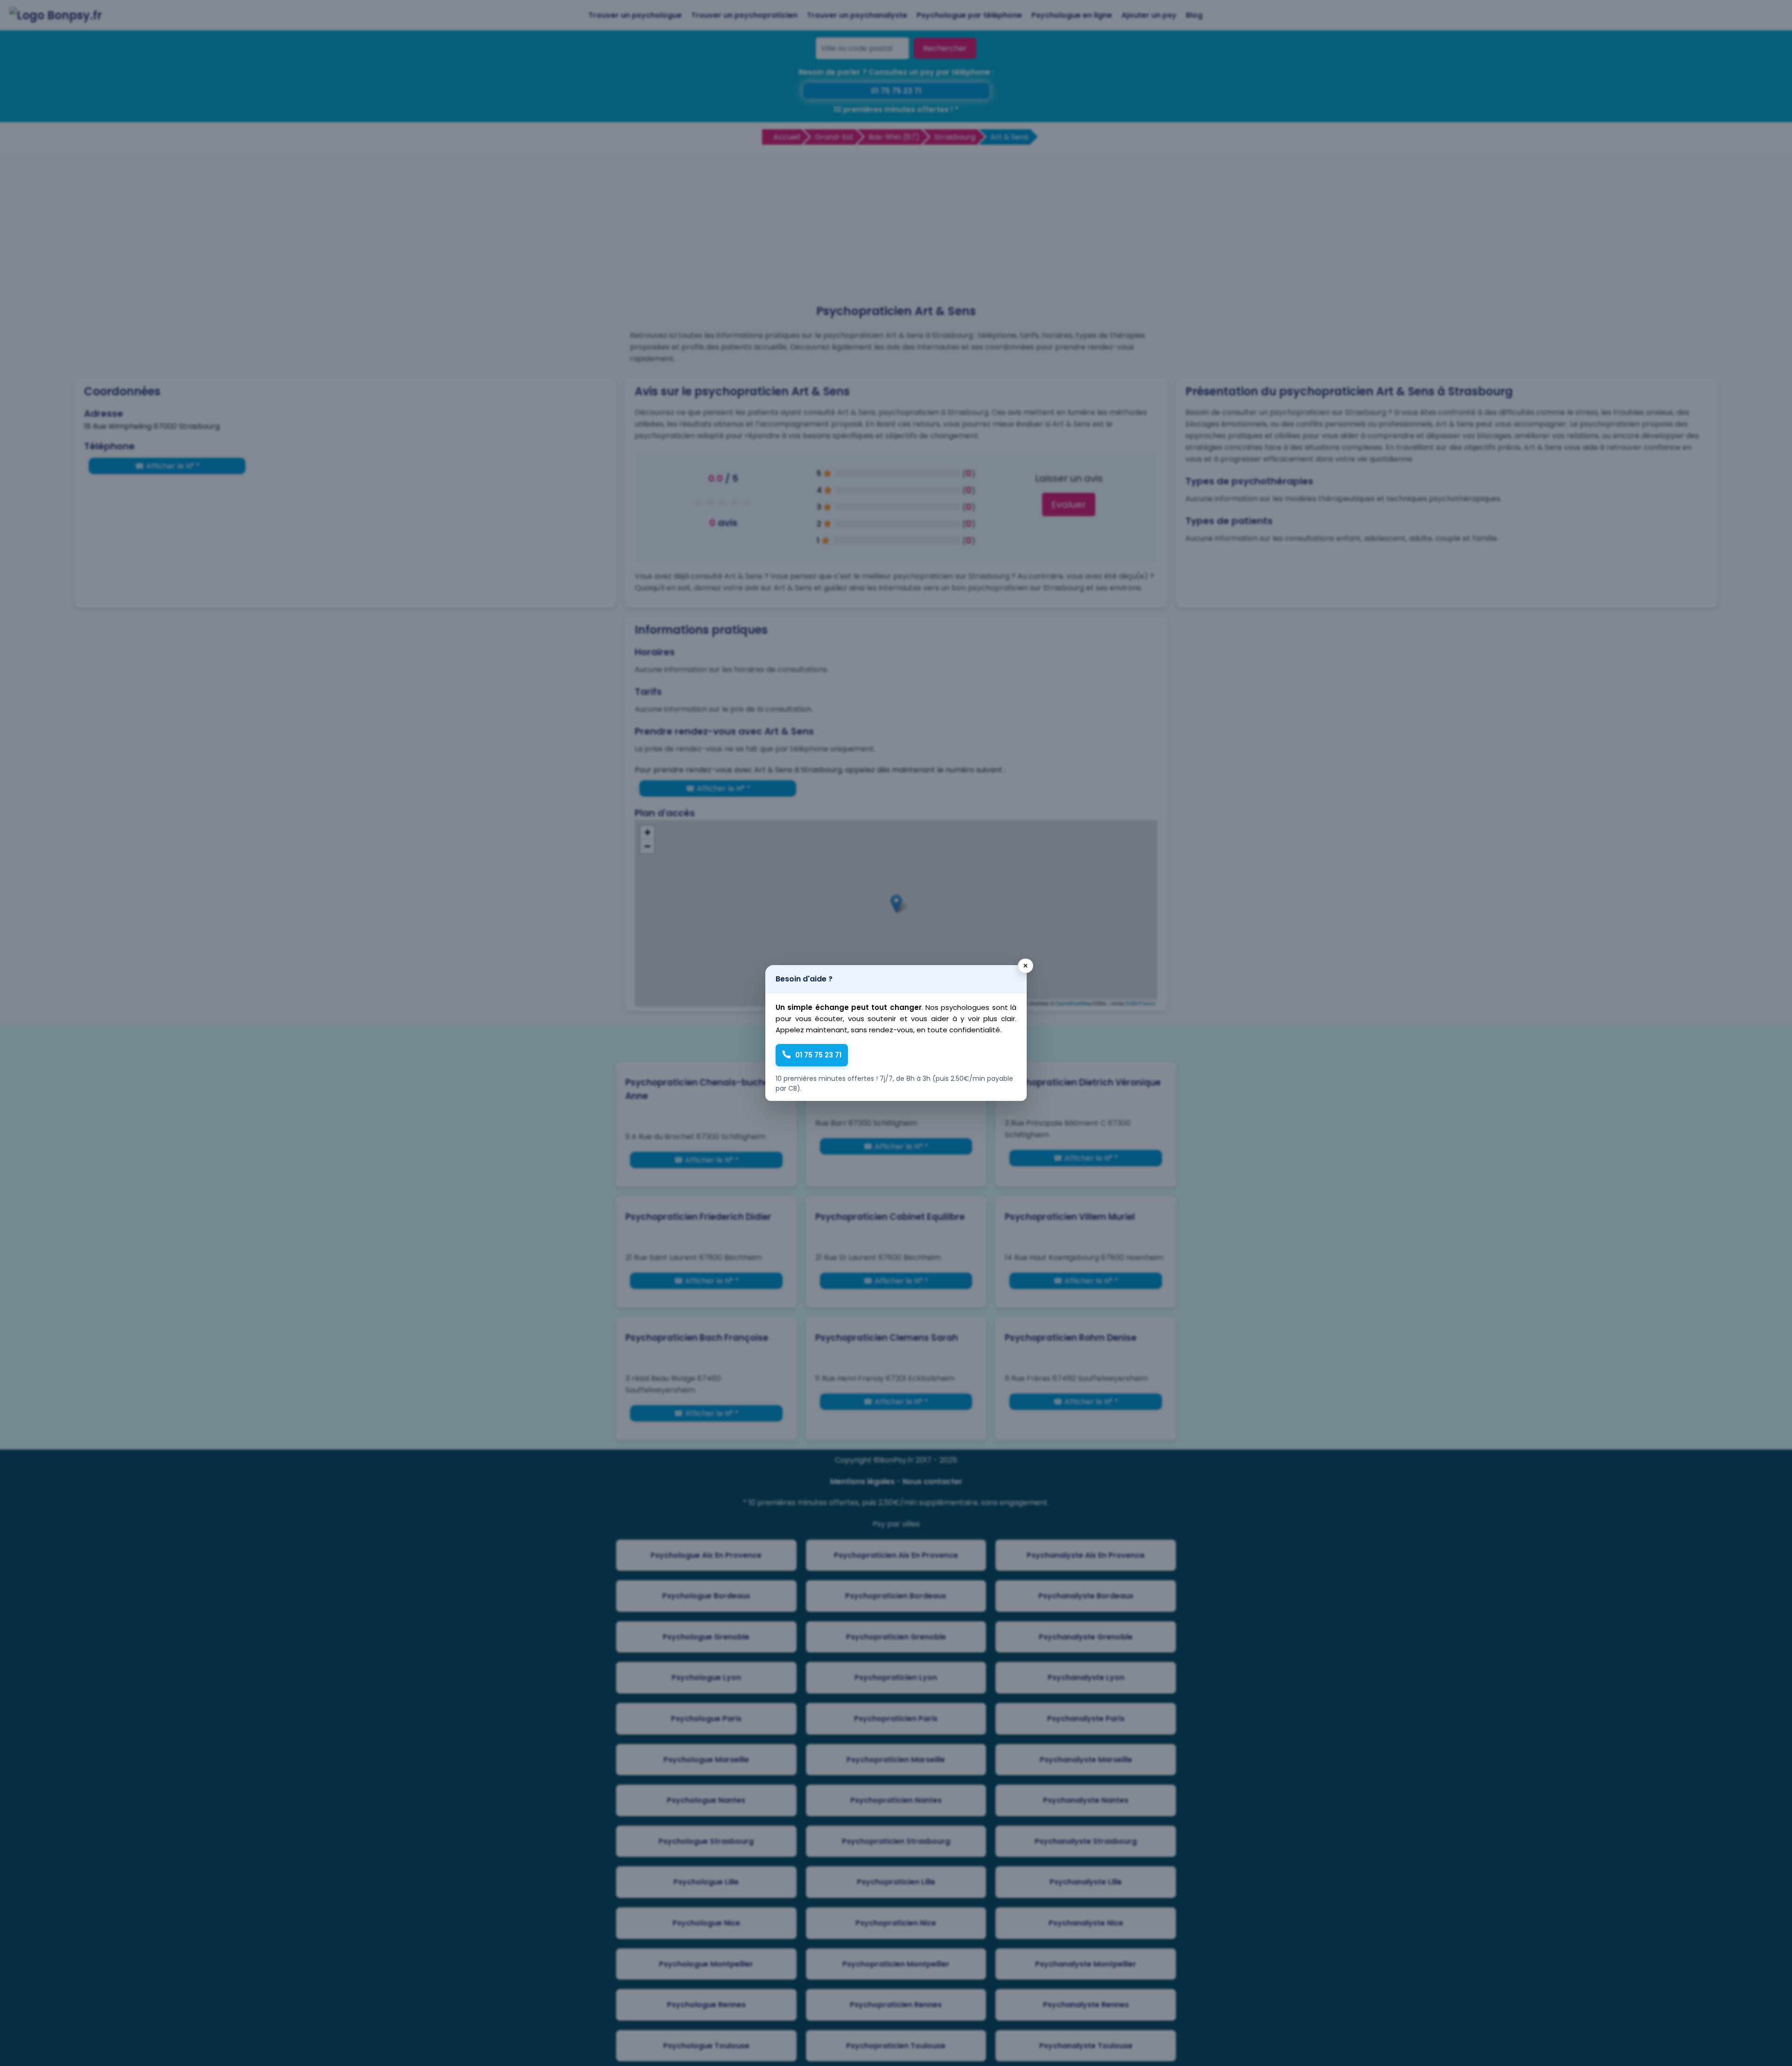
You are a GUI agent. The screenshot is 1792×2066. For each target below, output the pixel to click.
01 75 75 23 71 (818, 1055)
